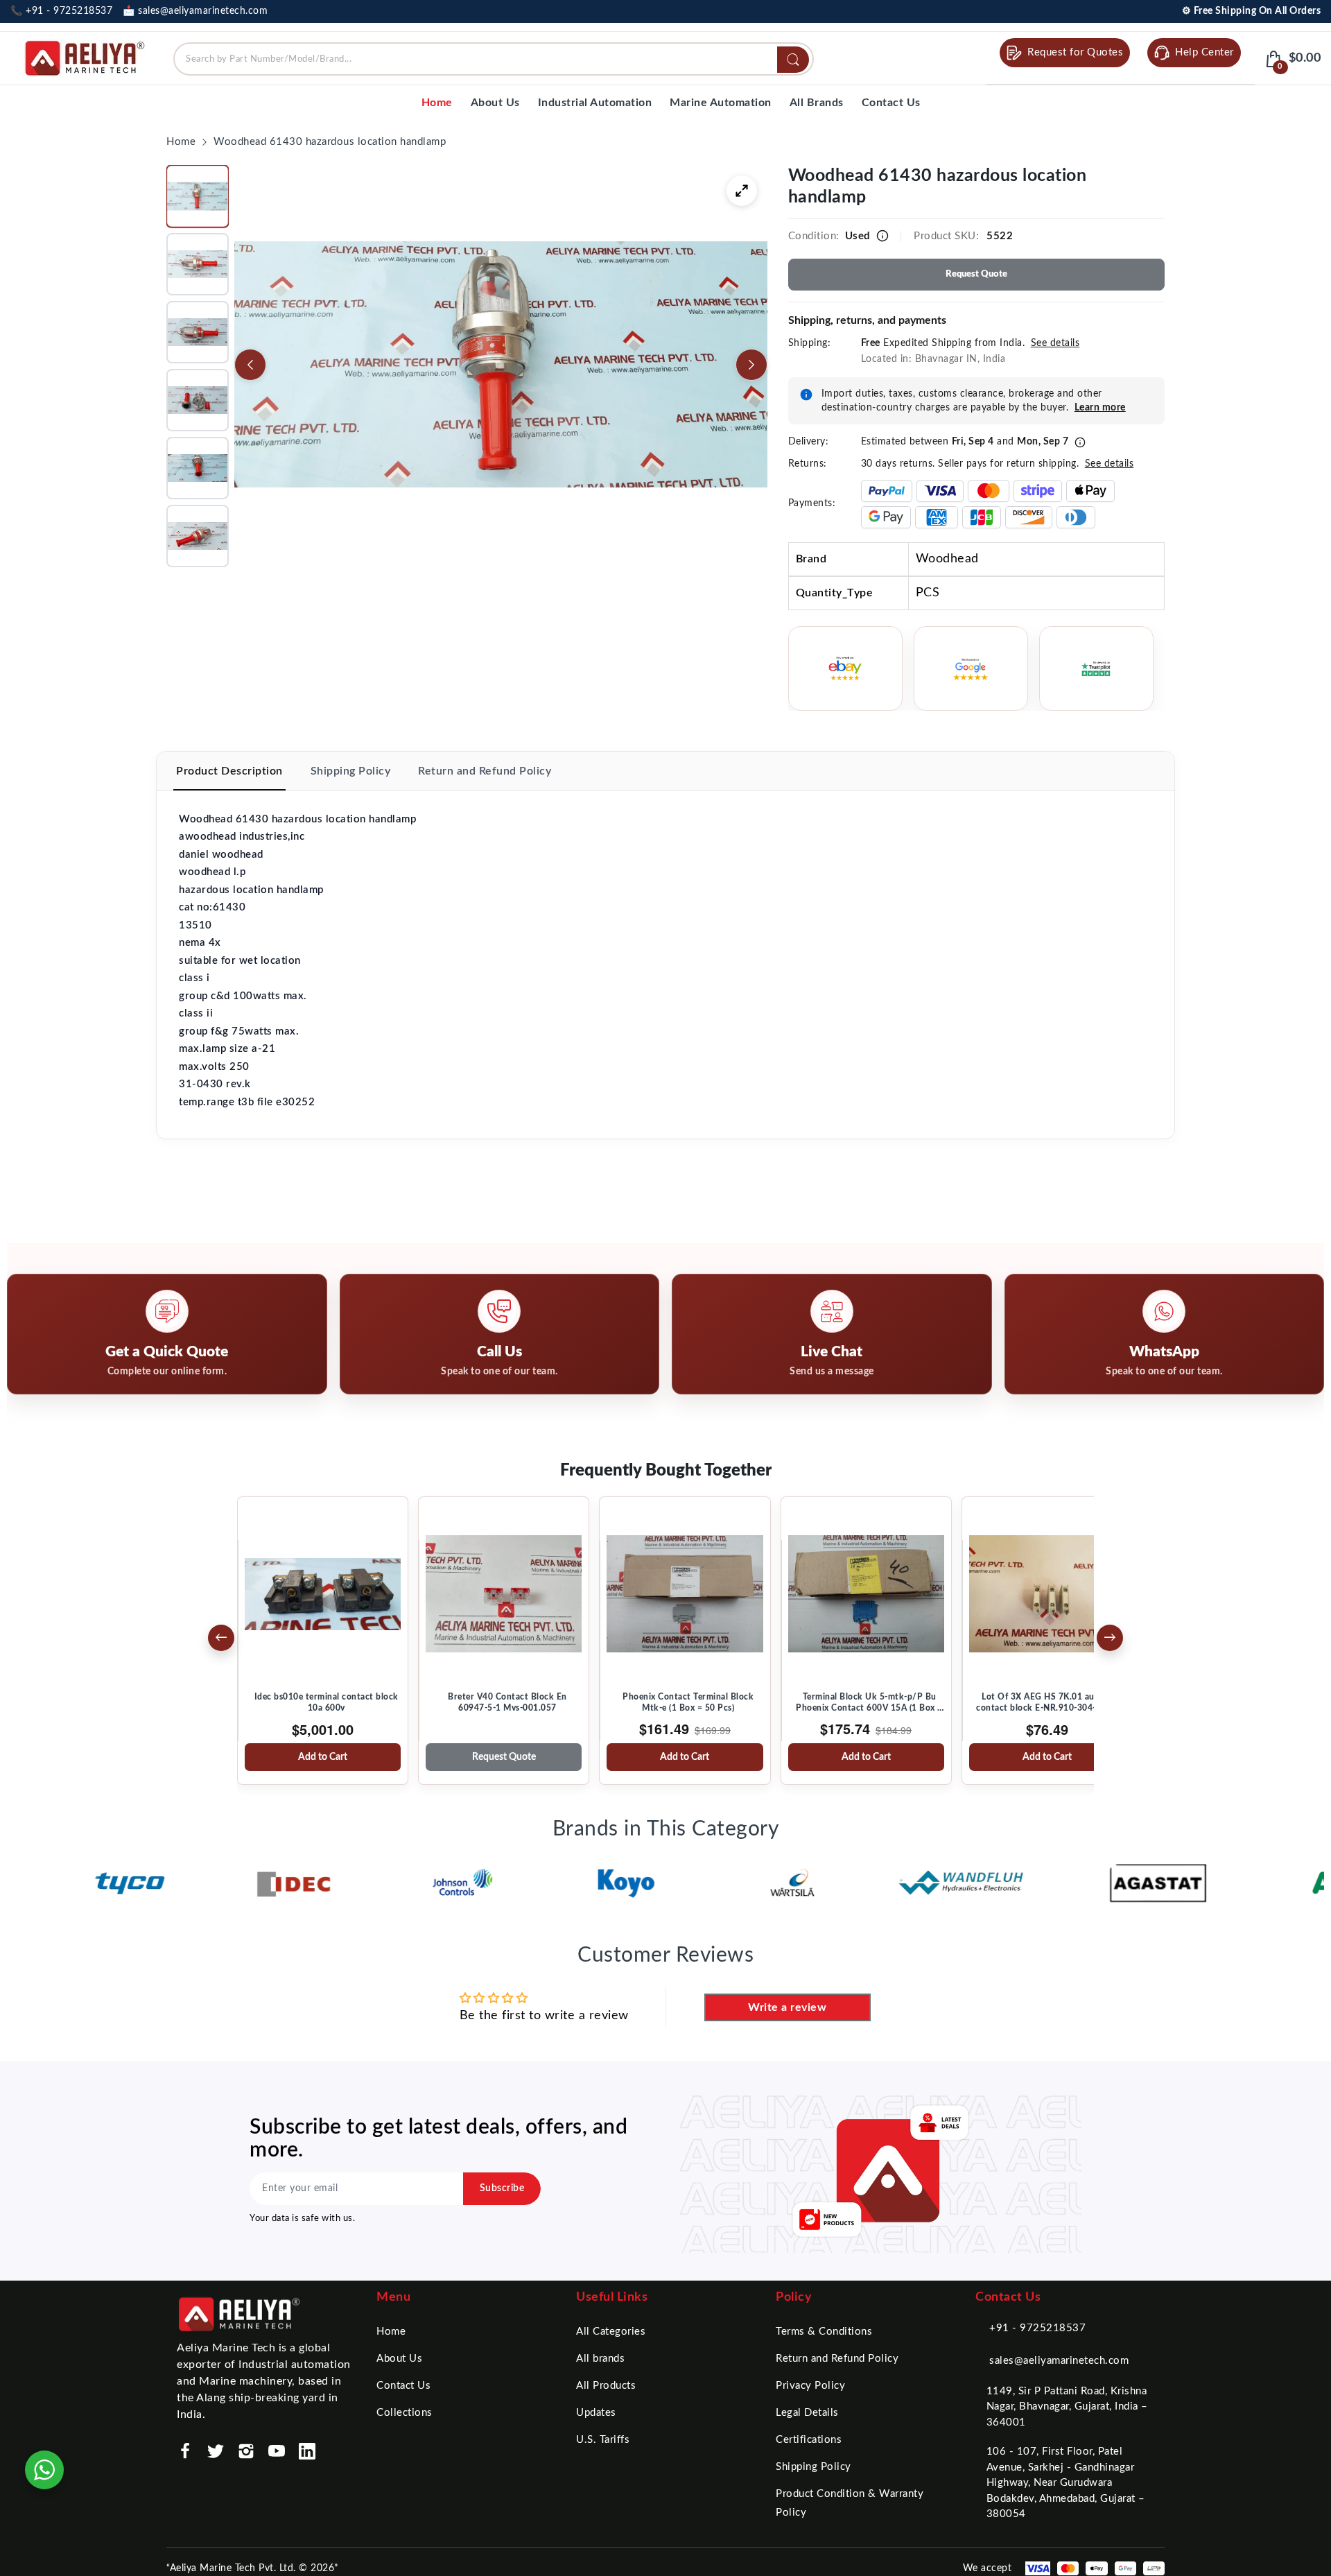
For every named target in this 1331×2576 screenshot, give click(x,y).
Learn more (1100, 408)
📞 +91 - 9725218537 (61, 11)
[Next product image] (751, 365)
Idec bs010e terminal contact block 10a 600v (327, 1702)
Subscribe (502, 2188)
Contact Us (403, 2386)
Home (391, 2332)
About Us (399, 2359)
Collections (404, 2413)
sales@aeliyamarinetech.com (1059, 2361)
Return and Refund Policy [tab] (485, 771)
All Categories (611, 2332)
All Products (606, 2386)
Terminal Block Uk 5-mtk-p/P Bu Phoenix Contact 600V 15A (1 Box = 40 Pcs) (869, 1703)
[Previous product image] (250, 365)
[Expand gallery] (742, 191)
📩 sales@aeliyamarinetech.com (195, 11)
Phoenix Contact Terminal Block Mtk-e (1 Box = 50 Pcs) (688, 1702)
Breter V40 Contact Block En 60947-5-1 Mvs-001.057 (507, 1702)
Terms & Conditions (824, 2332)
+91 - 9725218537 (1037, 2328)
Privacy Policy (810, 2386)
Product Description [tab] (229, 771)
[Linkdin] (307, 2451)
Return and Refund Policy (837, 2359)
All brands (600, 2359)
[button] (198, 196)
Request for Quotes (1075, 52)
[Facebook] (185, 2451)
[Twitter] (216, 2451)
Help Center (1204, 52)
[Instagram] (246, 2451)
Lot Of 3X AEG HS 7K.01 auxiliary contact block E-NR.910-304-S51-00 (1051, 1702)
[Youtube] (277, 2451)
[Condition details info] (882, 236)
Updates (596, 2413)
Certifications (809, 2440)
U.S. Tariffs (603, 2440)
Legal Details (807, 2413)
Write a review (787, 2007)
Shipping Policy (814, 2467)
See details (1055, 343)
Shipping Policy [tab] (351, 771)
